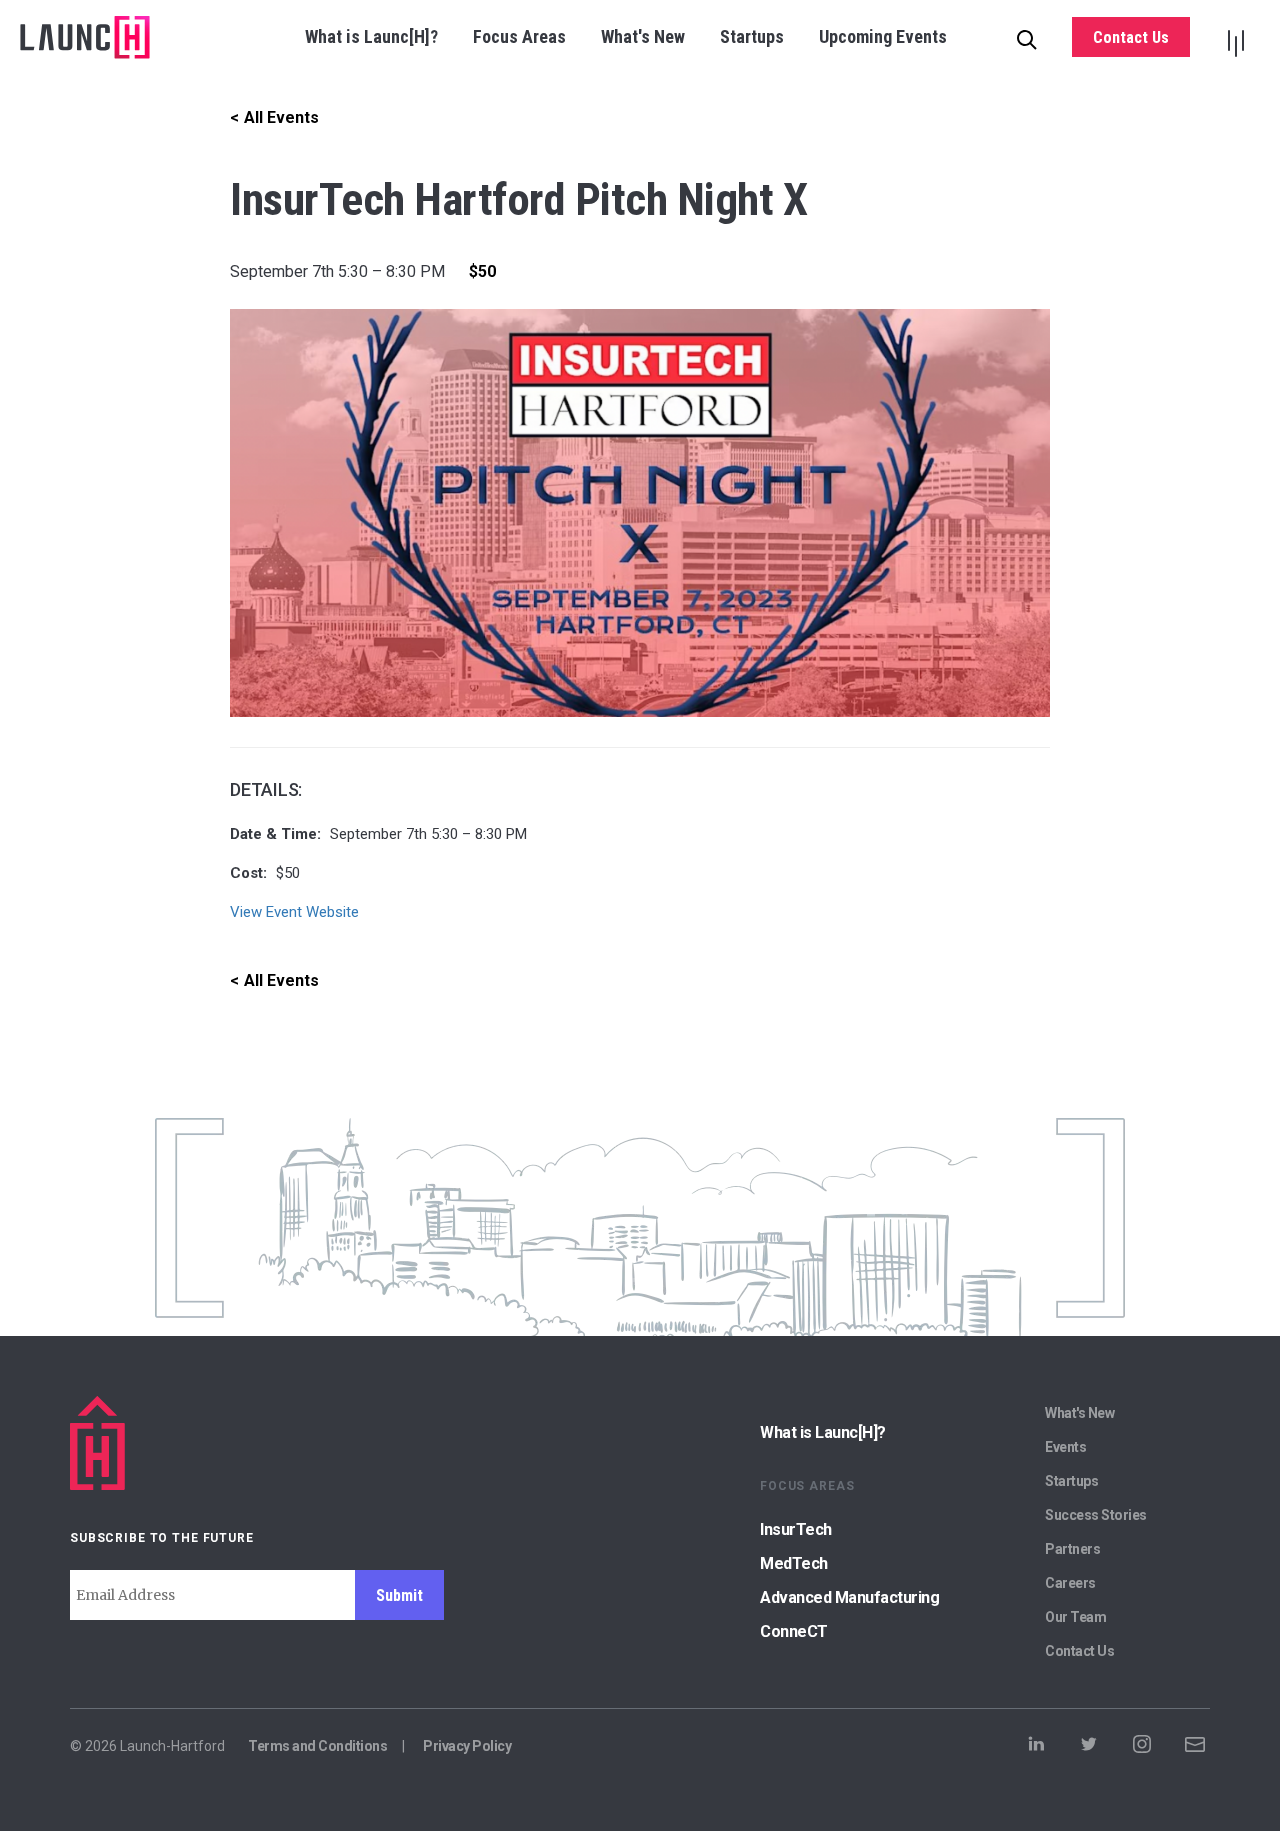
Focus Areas (519, 36)
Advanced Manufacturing (849, 1597)
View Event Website (294, 912)
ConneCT (794, 1631)
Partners (1072, 1549)
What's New (643, 36)
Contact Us (1131, 37)
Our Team (1075, 1617)
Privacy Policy (467, 1746)
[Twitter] (1089, 1750)
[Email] (1195, 1750)
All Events (281, 117)
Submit (399, 1595)
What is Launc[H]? (371, 36)
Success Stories (1096, 1515)
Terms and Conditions (317, 1746)
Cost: (248, 873)
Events (1065, 1447)
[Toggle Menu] (1235, 37)
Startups (752, 36)
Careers (1070, 1583)
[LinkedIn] (1036, 1750)
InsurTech (796, 1529)
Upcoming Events (883, 36)
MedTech (794, 1563)
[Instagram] (1142, 1750)
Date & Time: (275, 834)
